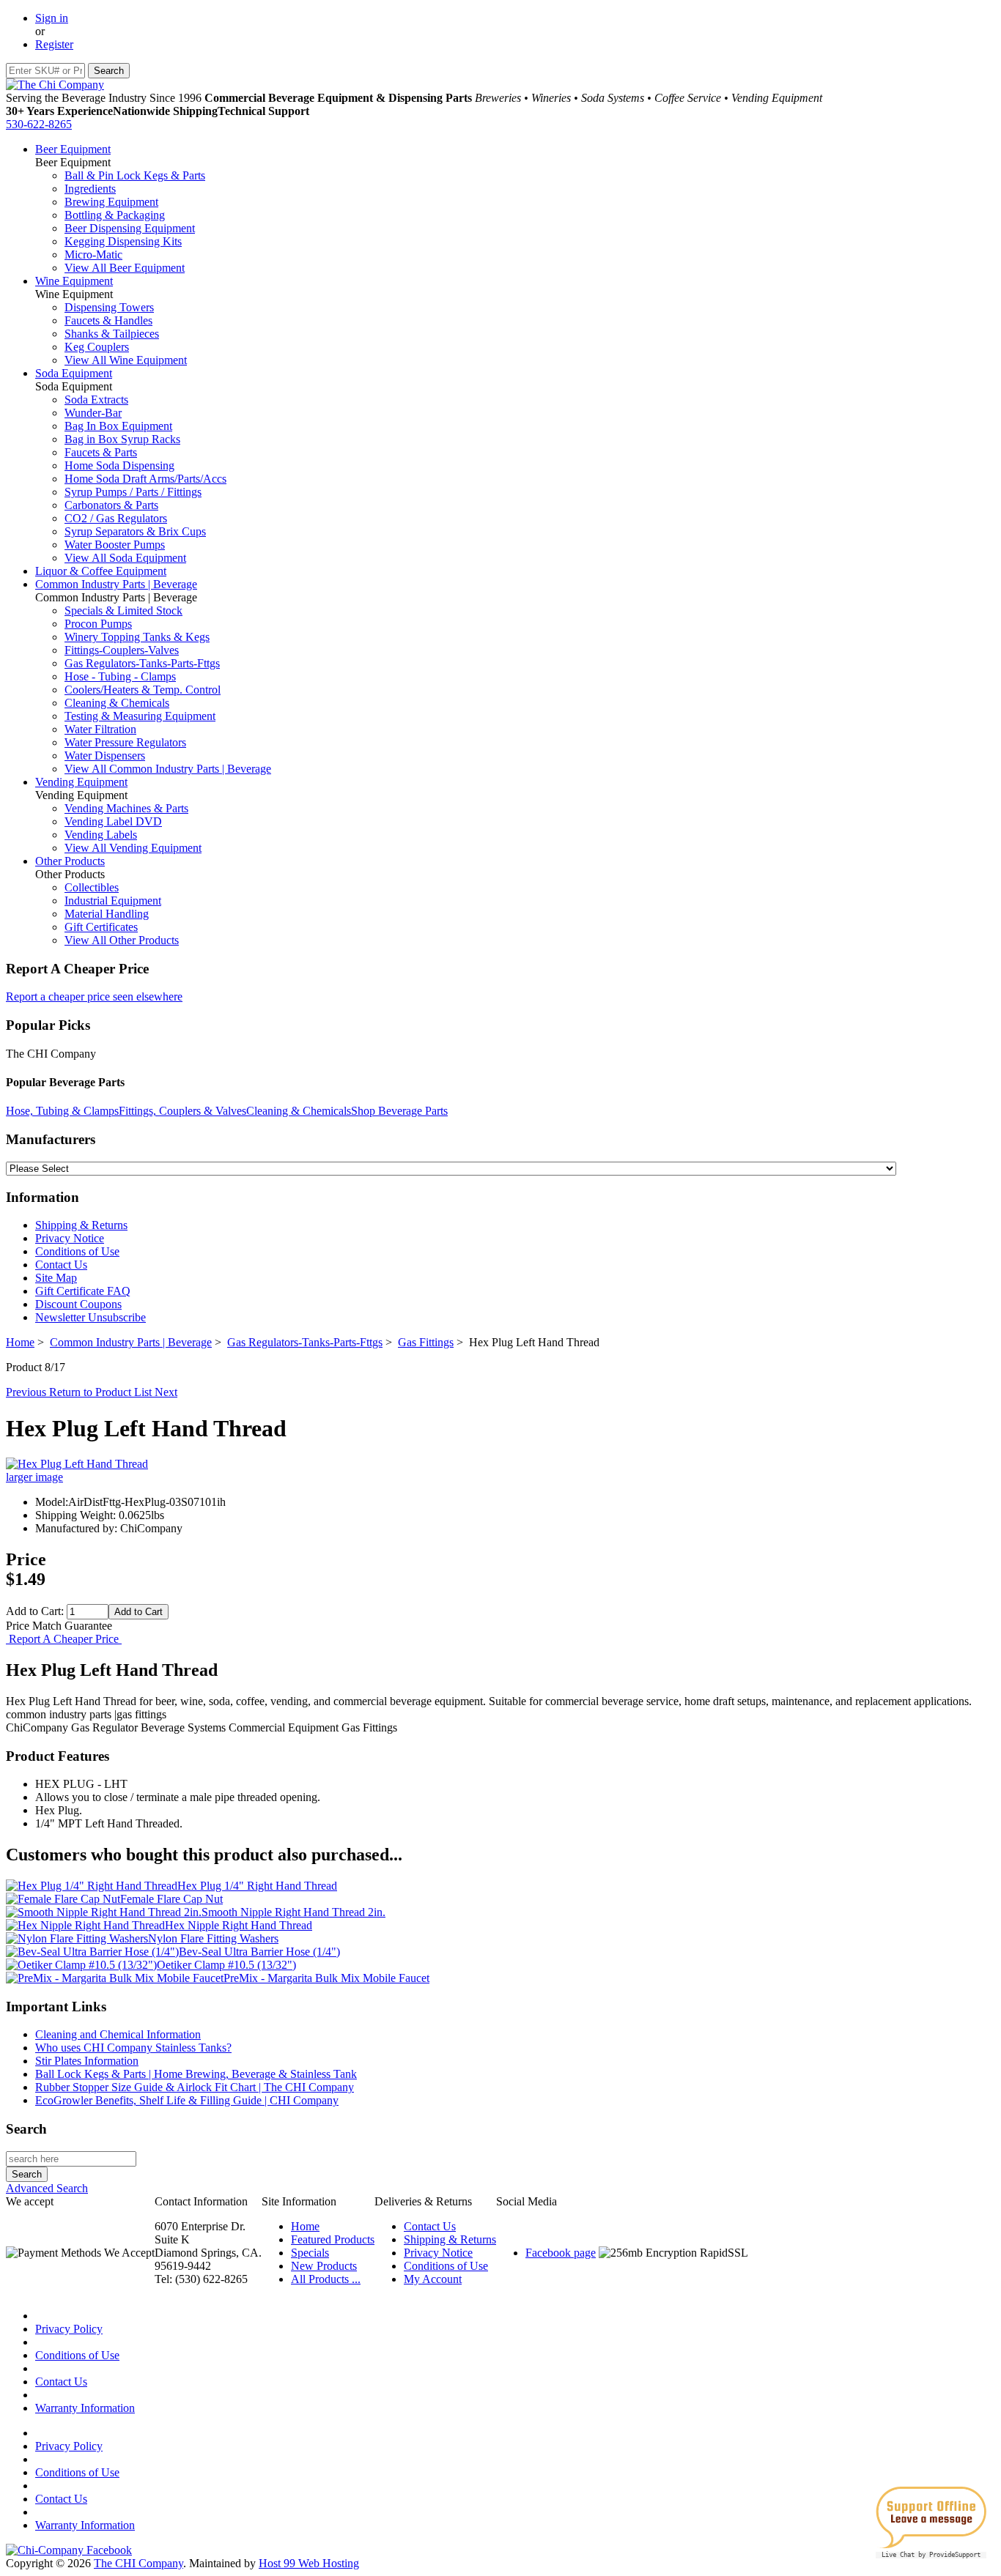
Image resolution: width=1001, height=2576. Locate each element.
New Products (324, 2266)
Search (26, 2129)
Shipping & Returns (81, 1225)
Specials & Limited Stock (123, 610)
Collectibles (92, 887)
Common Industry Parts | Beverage (116, 584)
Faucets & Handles (108, 320)
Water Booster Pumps (115, 545)
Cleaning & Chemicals (117, 703)
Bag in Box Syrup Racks (122, 439)
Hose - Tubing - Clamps (120, 676)
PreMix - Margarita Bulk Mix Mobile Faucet (326, 1978)
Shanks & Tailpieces (112, 334)
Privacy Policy (69, 2329)
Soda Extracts (96, 400)
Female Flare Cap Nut (171, 1899)
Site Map (56, 1278)
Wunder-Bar (93, 413)
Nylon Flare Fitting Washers (213, 1938)
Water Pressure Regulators (125, 742)
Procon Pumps (98, 624)
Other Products (70, 861)
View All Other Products (122, 940)
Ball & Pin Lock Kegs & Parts (135, 175)
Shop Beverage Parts (399, 1111)
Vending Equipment (81, 782)
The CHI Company (138, 2563)
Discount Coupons (78, 1304)
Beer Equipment (73, 149)
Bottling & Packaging (115, 215)
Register (54, 44)
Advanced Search (47, 2188)
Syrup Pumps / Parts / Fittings (133, 492)
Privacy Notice (70, 1238)
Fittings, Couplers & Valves (182, 1111)
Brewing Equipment (111, 202)
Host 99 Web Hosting (309, 2563)
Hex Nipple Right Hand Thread (239, 1925)
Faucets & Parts (101, 452)
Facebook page (561, 2253)
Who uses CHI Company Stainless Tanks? (133, 2048)
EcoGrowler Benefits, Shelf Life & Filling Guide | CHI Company (187, 2100)
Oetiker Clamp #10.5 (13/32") (226, 1965)
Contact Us (61, 1265)
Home (20, 1342)
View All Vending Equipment (133, 848)
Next (166, 1392)
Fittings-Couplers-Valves (122, 650)
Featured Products (333, 2239)
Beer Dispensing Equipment (130, 228)
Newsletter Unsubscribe (91, 1317)
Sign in (52, 18)
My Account (433, 2279)
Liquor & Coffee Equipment (101, 571)
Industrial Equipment (113, 901)
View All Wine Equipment (126, 360)
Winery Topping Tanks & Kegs (137, 637)
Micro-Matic (93, 255)
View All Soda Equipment (125, 558)
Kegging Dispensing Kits (123, 241)
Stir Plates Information (87, 2061)
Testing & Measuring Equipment (140, 716)
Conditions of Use (77, 1251)
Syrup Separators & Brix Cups (135, 531)
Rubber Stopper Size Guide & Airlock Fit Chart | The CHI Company (195, 2087)
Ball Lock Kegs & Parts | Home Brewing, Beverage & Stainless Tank (196, 2074)
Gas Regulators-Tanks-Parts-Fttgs (142, 663)
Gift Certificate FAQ (83, 1291)
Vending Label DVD (113, 821)
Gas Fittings (426, 1342)
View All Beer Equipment (125, 268)
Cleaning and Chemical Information (118, 2034)
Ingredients (90, 189)
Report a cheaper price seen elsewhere (94, 996)
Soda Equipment (74, 373)
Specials (310, 2253)
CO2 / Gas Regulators (116, 518)
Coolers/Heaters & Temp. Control (143, 690)
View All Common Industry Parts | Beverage (168, 769)
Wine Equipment (74, 281)
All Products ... (326, 2279)
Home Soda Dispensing (119, 465)
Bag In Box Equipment (118, 426)
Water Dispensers (105, 756)
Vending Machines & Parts (126, 808)
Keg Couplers (97, 347)
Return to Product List (102, 1392)
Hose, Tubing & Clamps (62, 1111)
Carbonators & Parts (111, 505)
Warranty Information (85, 2408)
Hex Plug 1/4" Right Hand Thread (257, 1886)
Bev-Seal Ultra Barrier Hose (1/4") (259, 1952)
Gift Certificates (101, 927)
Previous (27, 1392)
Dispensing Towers (109, 307)
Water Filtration (100, 729)
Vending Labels (101, 835)
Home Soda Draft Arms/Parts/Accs (145, 479)
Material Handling (107, 914)
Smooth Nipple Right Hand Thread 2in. (293, 1912)
